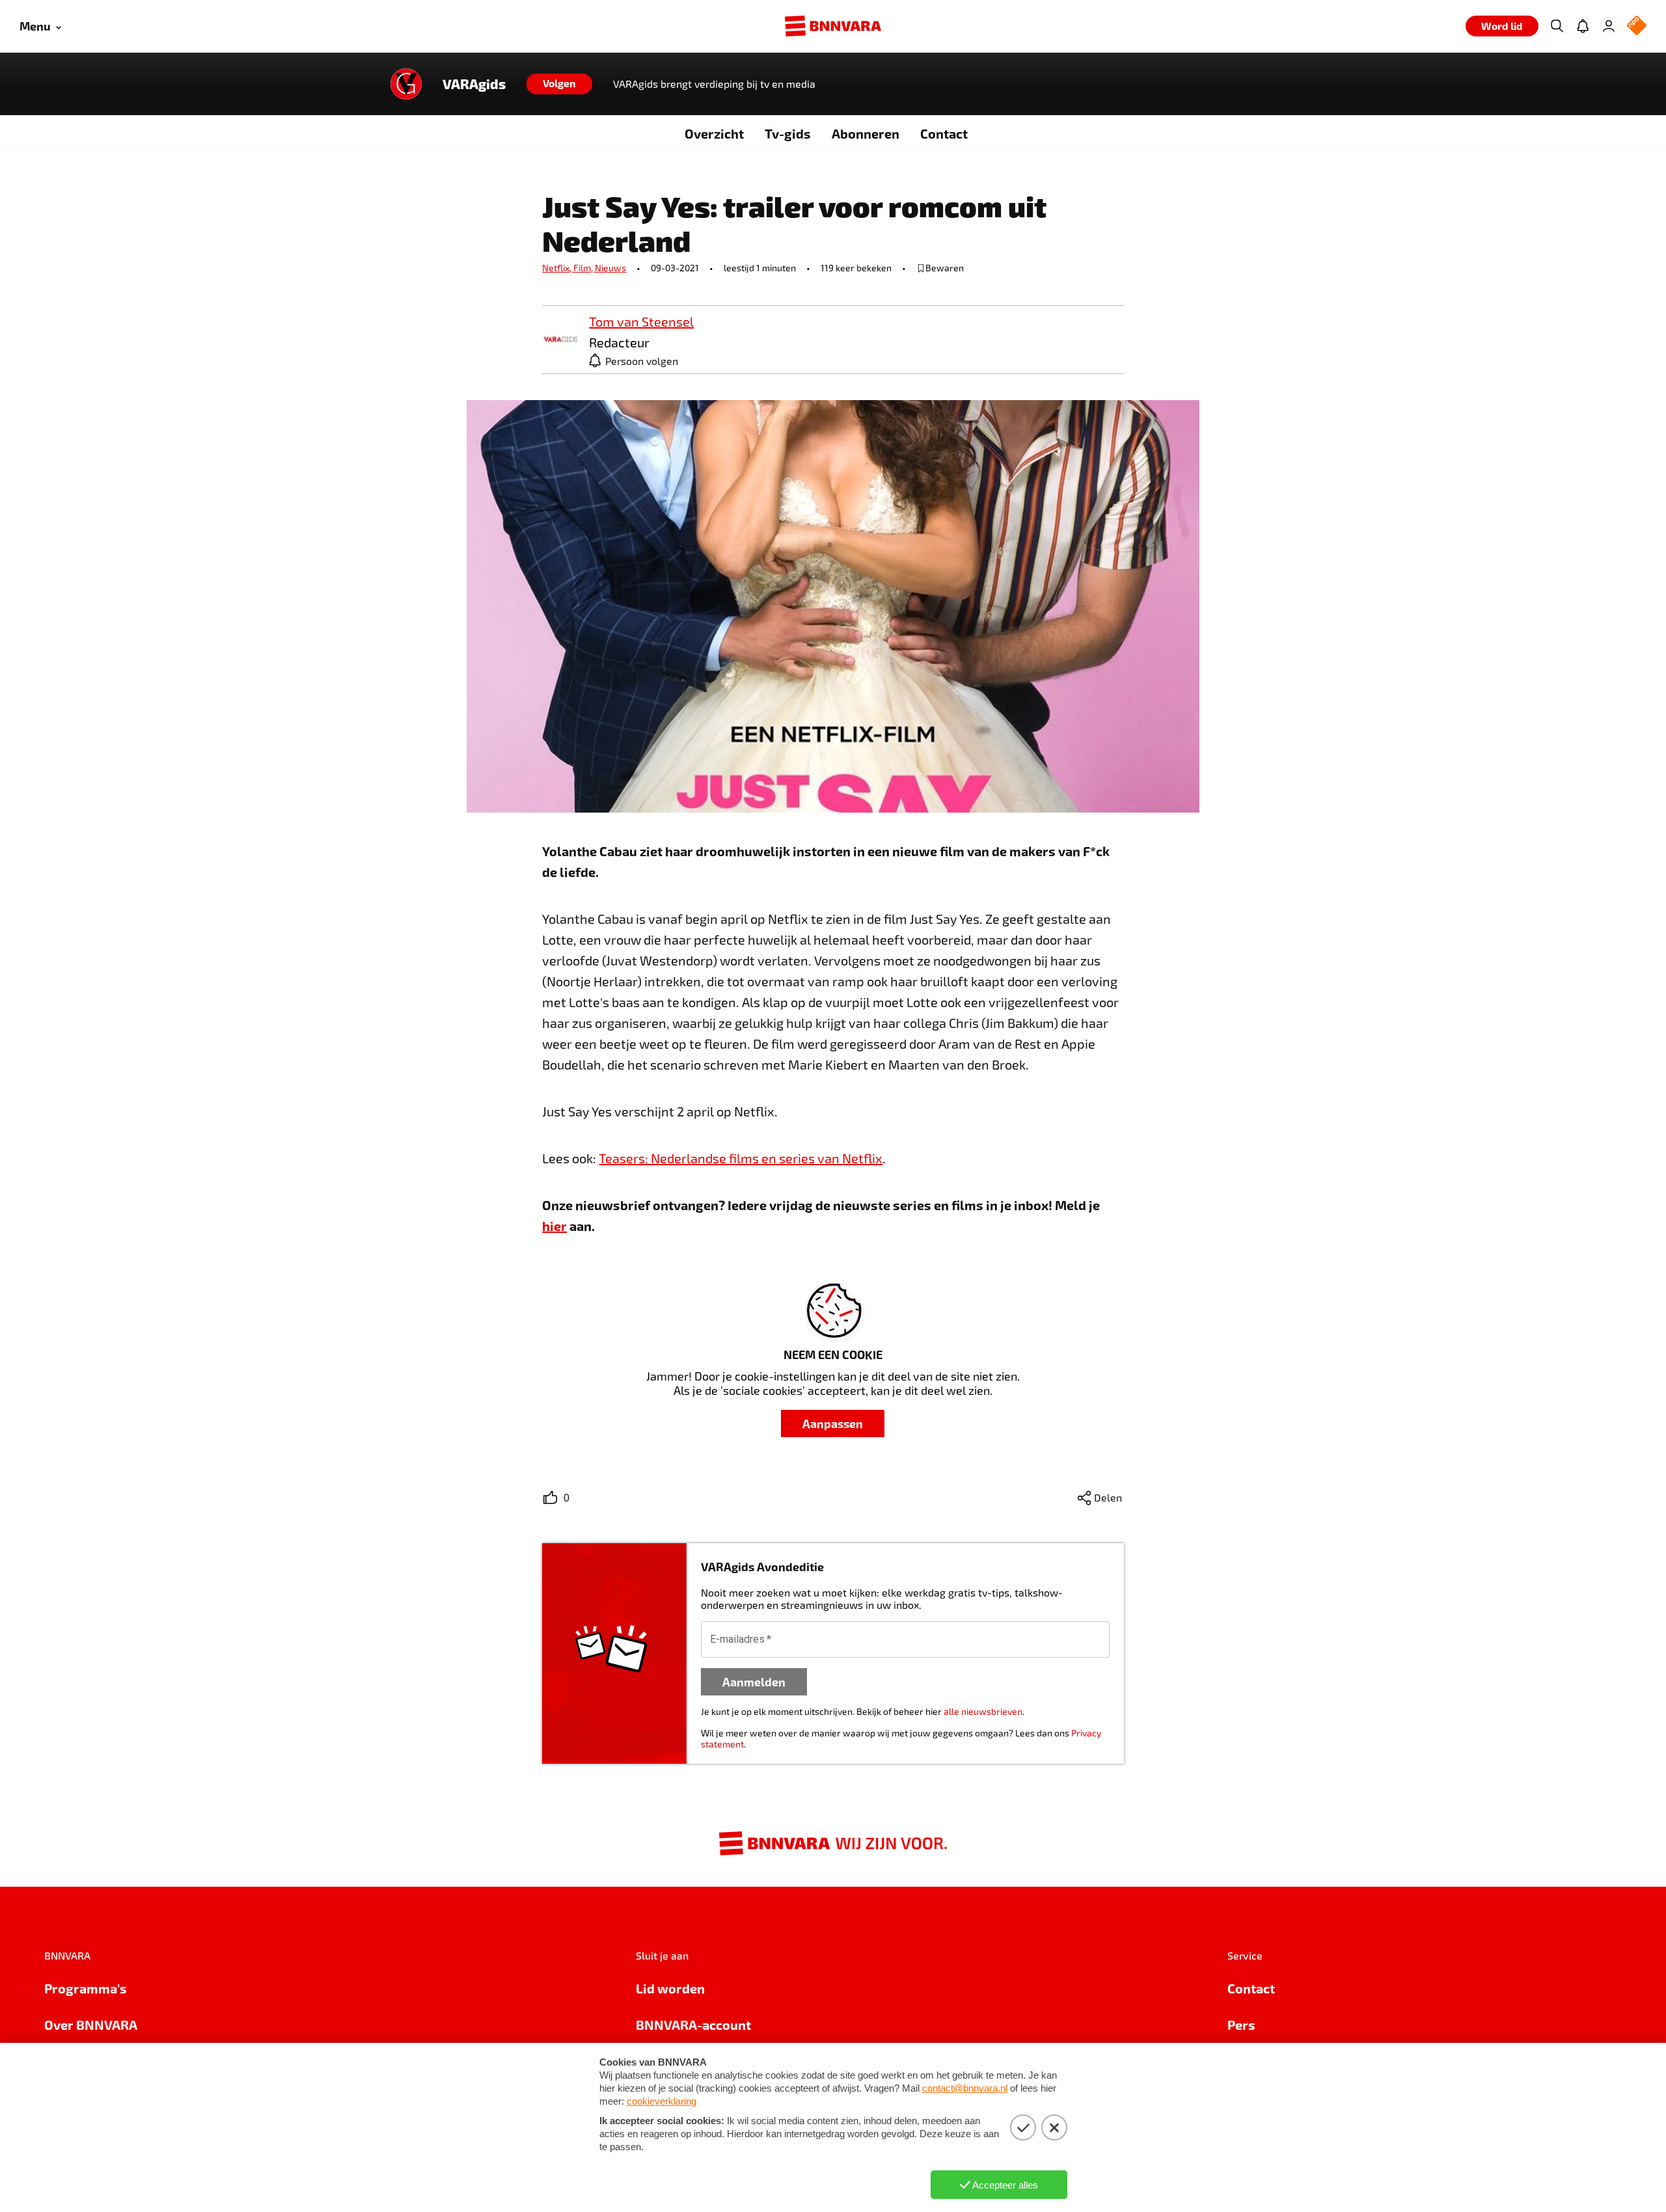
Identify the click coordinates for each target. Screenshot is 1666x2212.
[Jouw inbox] (1583, 26)
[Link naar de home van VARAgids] (406, 84)
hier (554, 1226)
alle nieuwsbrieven (983, 1711)
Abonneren (866, 133)
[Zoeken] (1557, 26)
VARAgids (474, 84)
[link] (560, 340)
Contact (944, 133)
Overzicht (714, 133)
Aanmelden (754, 1681)
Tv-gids (788, 133)
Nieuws (610, 268)
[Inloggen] (1609, 26)
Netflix (558, 268)
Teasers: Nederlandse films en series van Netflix (741, 1158)
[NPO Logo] (1637, 26)
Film (584, 268)
